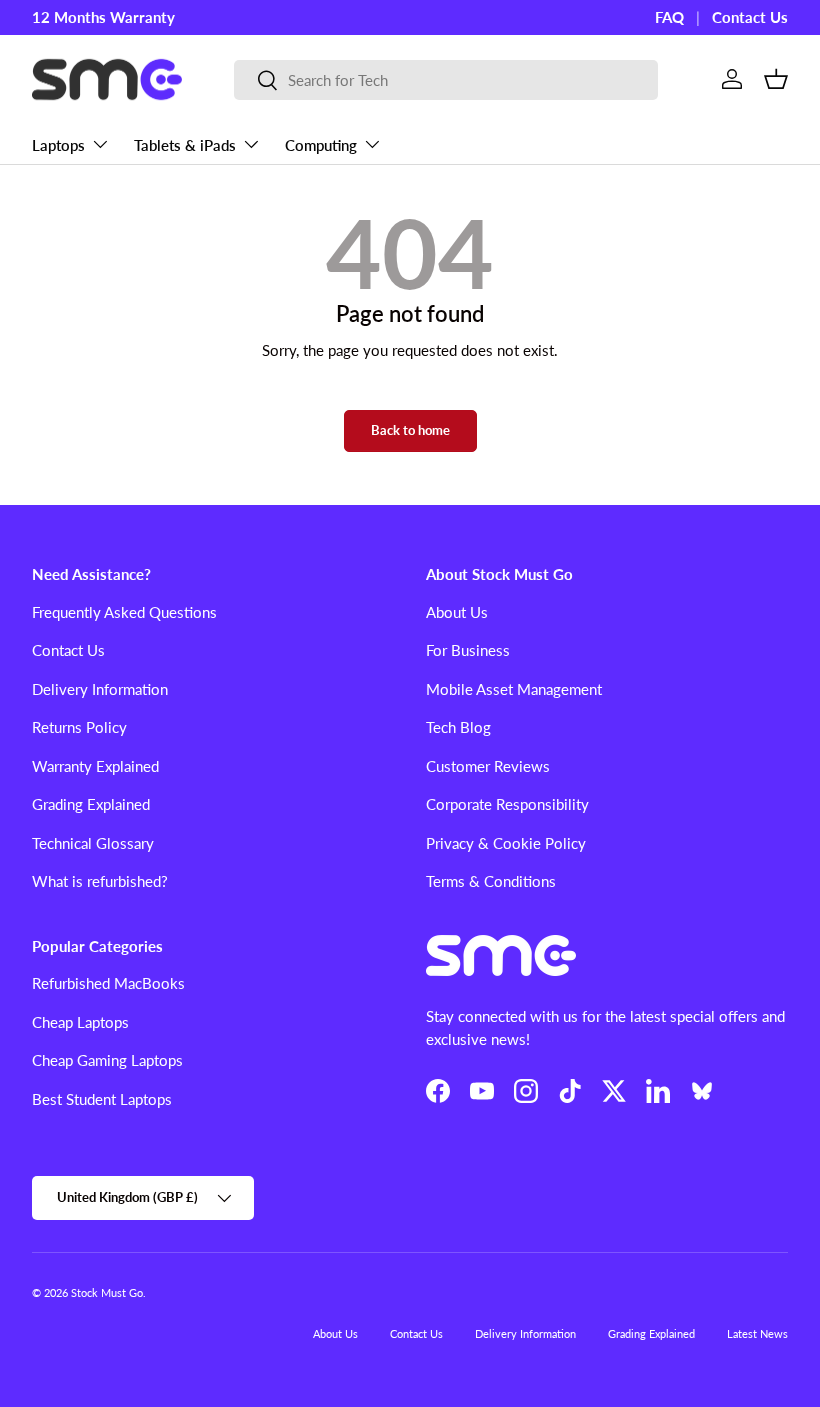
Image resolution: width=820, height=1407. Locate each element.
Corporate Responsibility (507, 804)
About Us (457, 612)
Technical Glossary (93, 843)
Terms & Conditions (491, 881)
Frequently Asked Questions (124, 612)
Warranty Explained (95, 766)
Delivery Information (100, 689)
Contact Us (750, 17)
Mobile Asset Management (514, 689)
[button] (776, 79)
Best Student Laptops (102, 1099)
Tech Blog (458, 727)
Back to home (410, 430)
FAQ (669, 17)
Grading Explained (91, 804)
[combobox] (446, 80)
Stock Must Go (107, 1292)
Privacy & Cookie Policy (506, 843)
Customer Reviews (488, 766)
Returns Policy (79, 727)
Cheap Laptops (80, 1022)
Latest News (757, 1333)
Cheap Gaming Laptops (107, 1060)
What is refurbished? (100, 881)
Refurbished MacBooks (108, 983)
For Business (468, 650)
